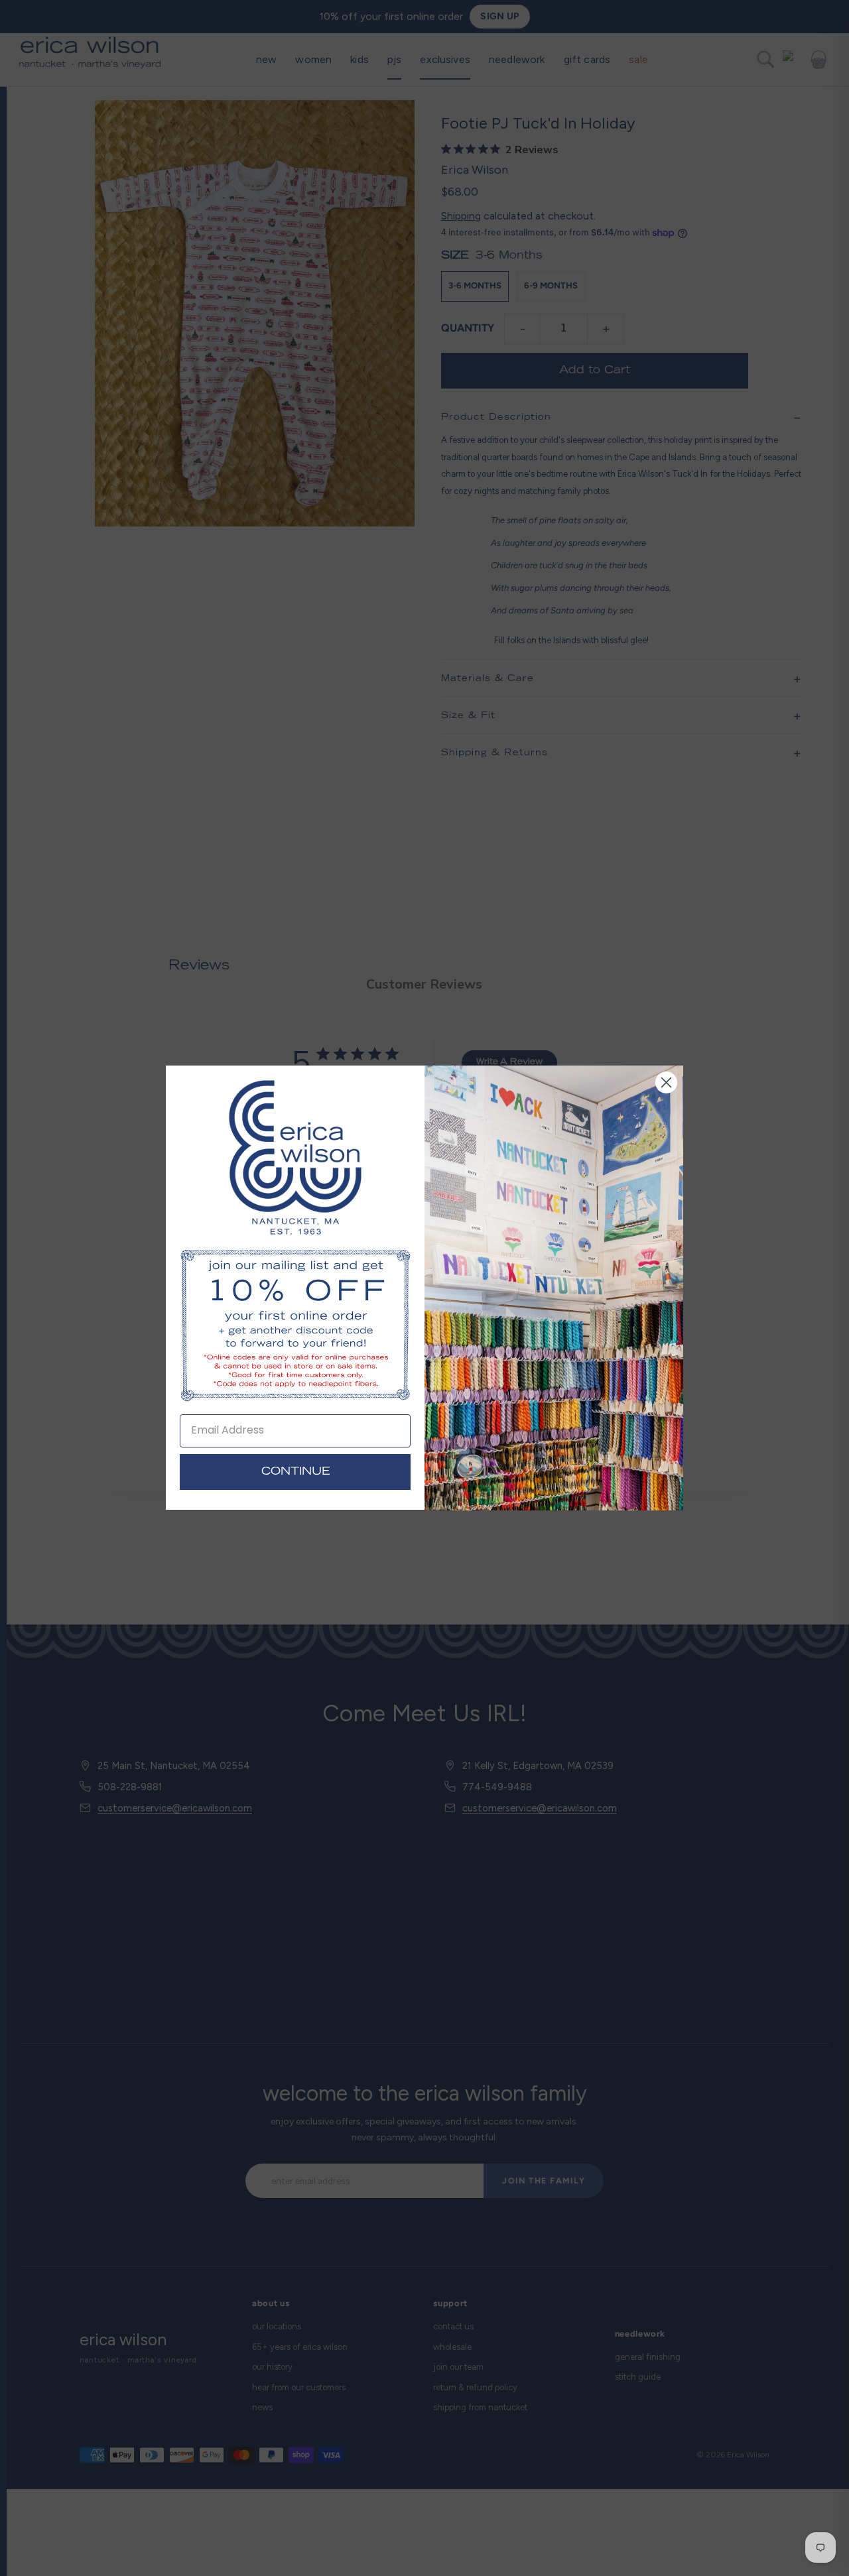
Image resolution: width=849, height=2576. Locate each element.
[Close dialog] (666, 1082)
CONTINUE (295, 1473)
